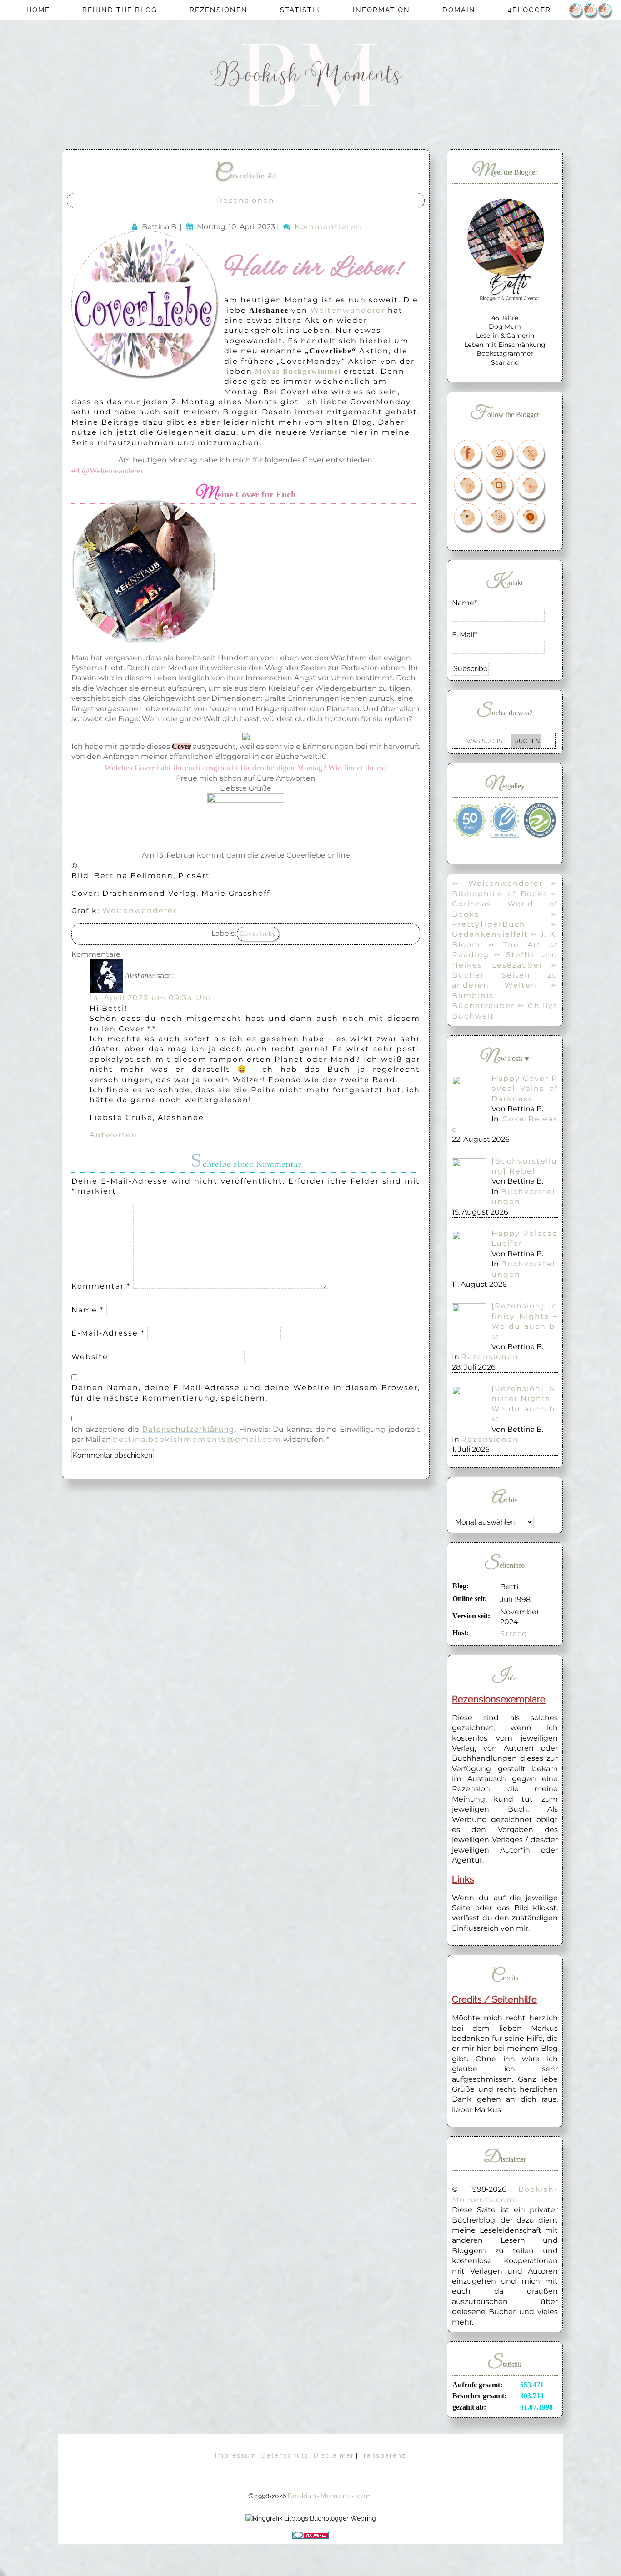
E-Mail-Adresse (108, 1333)
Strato (514, 1634)
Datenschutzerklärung (188, 1429)
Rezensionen (246, 200)
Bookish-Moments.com (330, 2496)
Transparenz (383, 2455)
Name (88, 1310)
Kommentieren (328, 227)
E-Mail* (464, 635)
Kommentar (101, 1286)
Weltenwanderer (348, 310)
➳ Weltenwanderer (497, 883)
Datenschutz (285, 2455)
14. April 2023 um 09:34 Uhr (151, 998)
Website (90, 1357)
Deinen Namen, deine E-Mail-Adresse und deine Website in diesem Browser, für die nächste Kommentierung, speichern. (246, 1393)
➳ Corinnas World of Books (505, 904)
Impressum (236, 2455)
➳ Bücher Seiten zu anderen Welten (505, 975)
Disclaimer (334, 2455)
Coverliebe (258, 934)
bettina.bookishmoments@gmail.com (197, 1439)
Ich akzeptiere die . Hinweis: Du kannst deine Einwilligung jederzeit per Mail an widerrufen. (246, 1434)
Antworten (113, 1135)
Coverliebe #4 (246, 176)
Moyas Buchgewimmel (298, 371)
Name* (464, 603)
